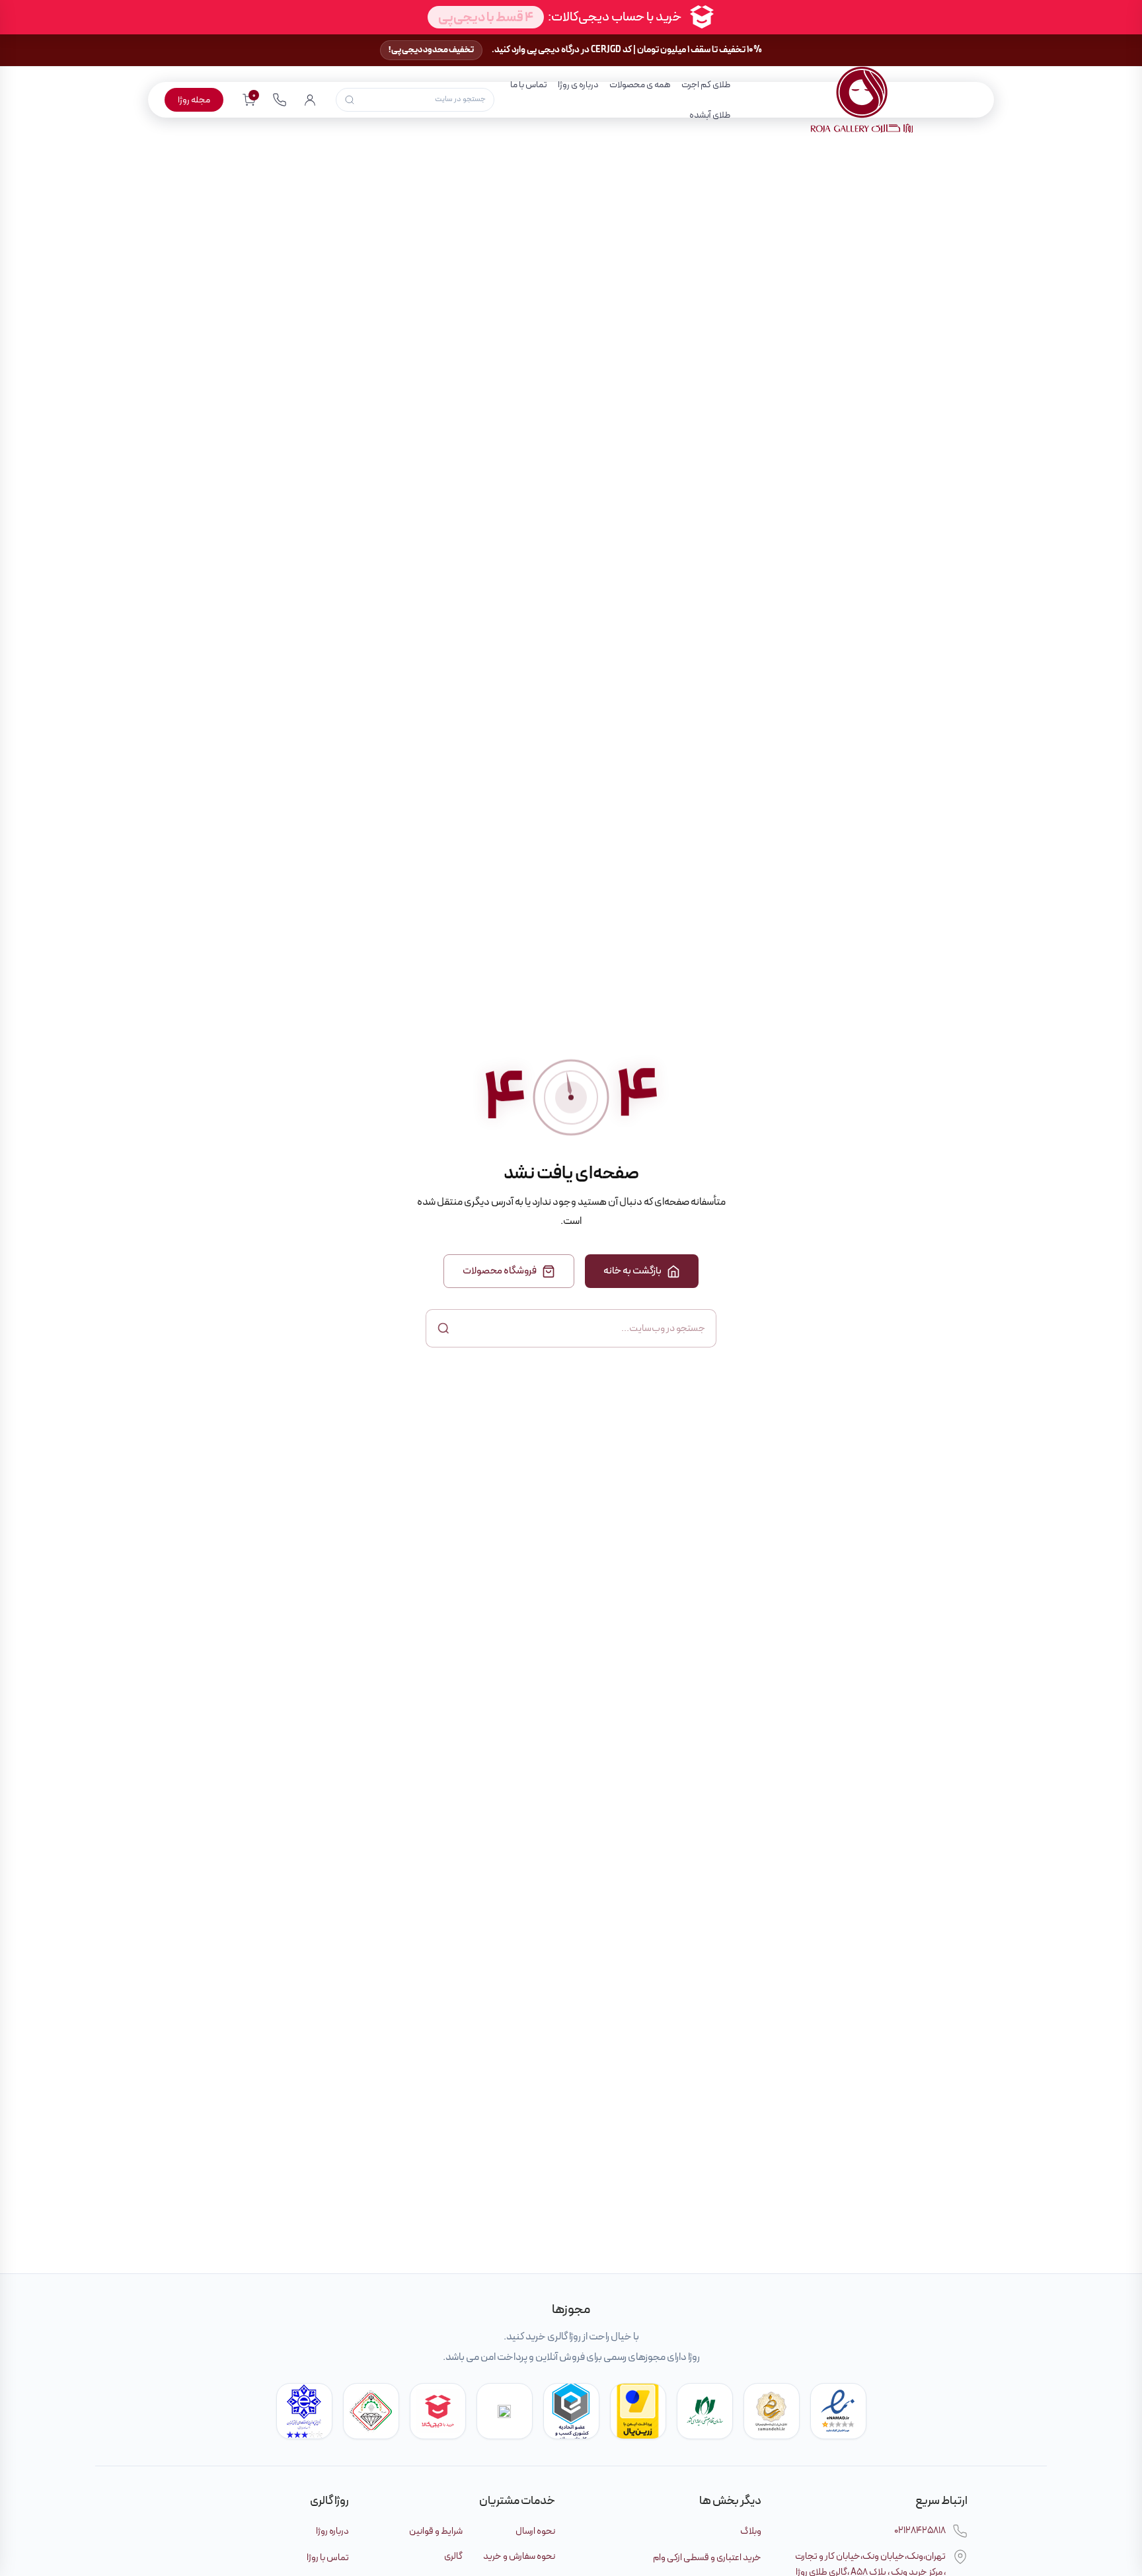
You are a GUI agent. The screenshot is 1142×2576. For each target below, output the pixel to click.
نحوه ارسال (535, 2531)
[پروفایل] (310, 100)
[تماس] (280, 100)
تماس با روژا (328, 2557)
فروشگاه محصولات (500, 1271)
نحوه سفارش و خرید (519, 2556)
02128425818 (920, 2530)
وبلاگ (751, 2531)
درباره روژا (332, 2531)
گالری (453, 2556)
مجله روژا (194, 100)
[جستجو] (350, 100)
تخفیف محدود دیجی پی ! (431, 50)
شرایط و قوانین (436, 2531)
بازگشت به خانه (632, 1271)
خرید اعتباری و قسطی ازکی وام (707, 2557)
